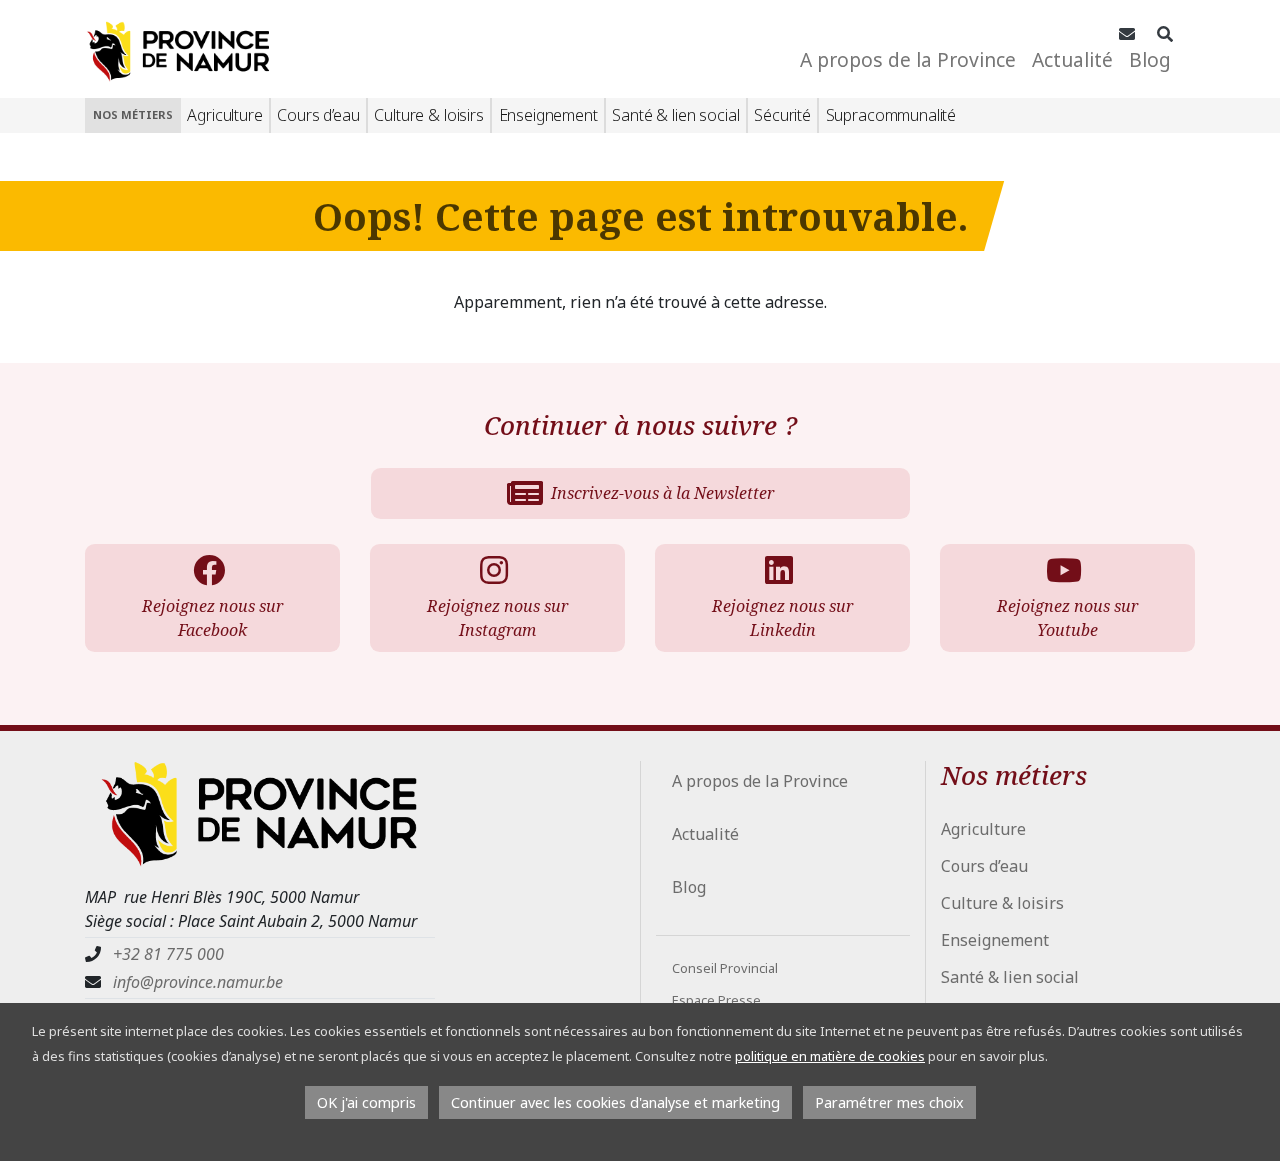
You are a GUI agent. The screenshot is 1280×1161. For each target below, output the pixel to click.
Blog (1150, 59)
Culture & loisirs (428, 115)
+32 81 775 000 (168, 954)
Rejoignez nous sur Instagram (497, 618)
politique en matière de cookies (830, 1056)
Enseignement (548, 115)
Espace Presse (716, 1000)
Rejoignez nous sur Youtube (1067, 618)
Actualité (1072, 59)
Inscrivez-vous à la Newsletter (662, 493)
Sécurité (782, 115)
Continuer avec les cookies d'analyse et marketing (615, 1102)
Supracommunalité (891, 115)
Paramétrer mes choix (889, 1102)
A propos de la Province (908, 59)
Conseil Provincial (725, 968)
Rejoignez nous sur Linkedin (782, 618)
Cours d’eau (318, 115)
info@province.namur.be (198, 982)
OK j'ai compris (366, 1102)
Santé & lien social (675, 115)
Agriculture (224, 115)
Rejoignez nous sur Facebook (212, 618)
